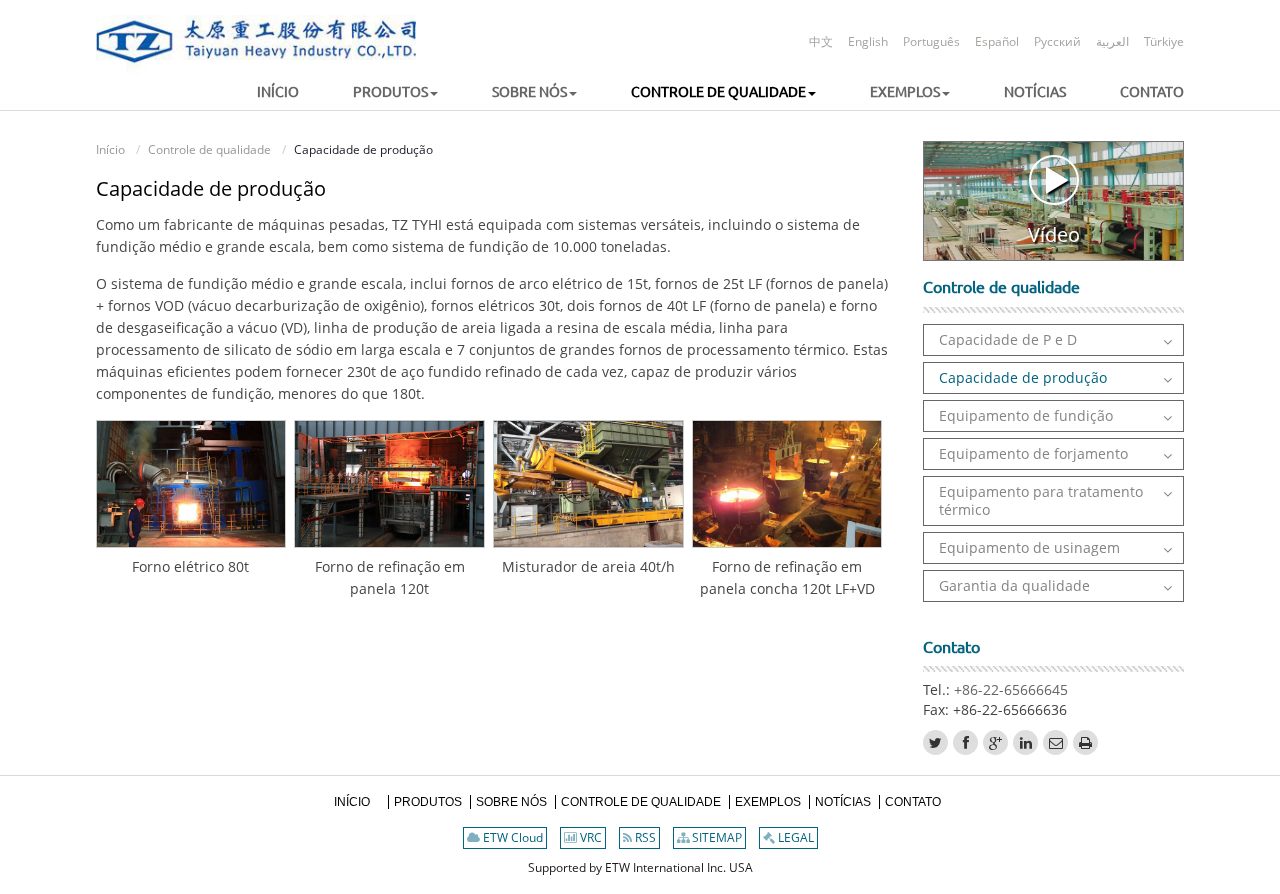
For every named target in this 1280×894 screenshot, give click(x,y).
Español (997, 41)
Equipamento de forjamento (1033, 453)
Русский (1057, 41)
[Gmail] (1055, 742)
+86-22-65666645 (1011, 689)
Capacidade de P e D (1008, 339)
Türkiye (1164, 41)
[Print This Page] (1085, 742)
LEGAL (794, 837)
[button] (370, 92)
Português (931, 41)
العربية (1112, 41)
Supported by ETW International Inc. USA (640, 867)
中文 (821, 41)
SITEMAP (715, 837)
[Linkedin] (1025, 742)
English (868, 41)
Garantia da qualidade (1014, 585)
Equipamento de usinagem (1029, 547)
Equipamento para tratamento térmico (1041, 500)
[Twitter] (935, 742)
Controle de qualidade (209, 149)
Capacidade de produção (1023, 377)
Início (110, 149)
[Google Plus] (995, 742)
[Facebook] (965, 742)
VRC (589, 837)
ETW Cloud (511, 837)
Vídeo (1054, 233)
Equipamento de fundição (1026, 415)
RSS (644, 837)
